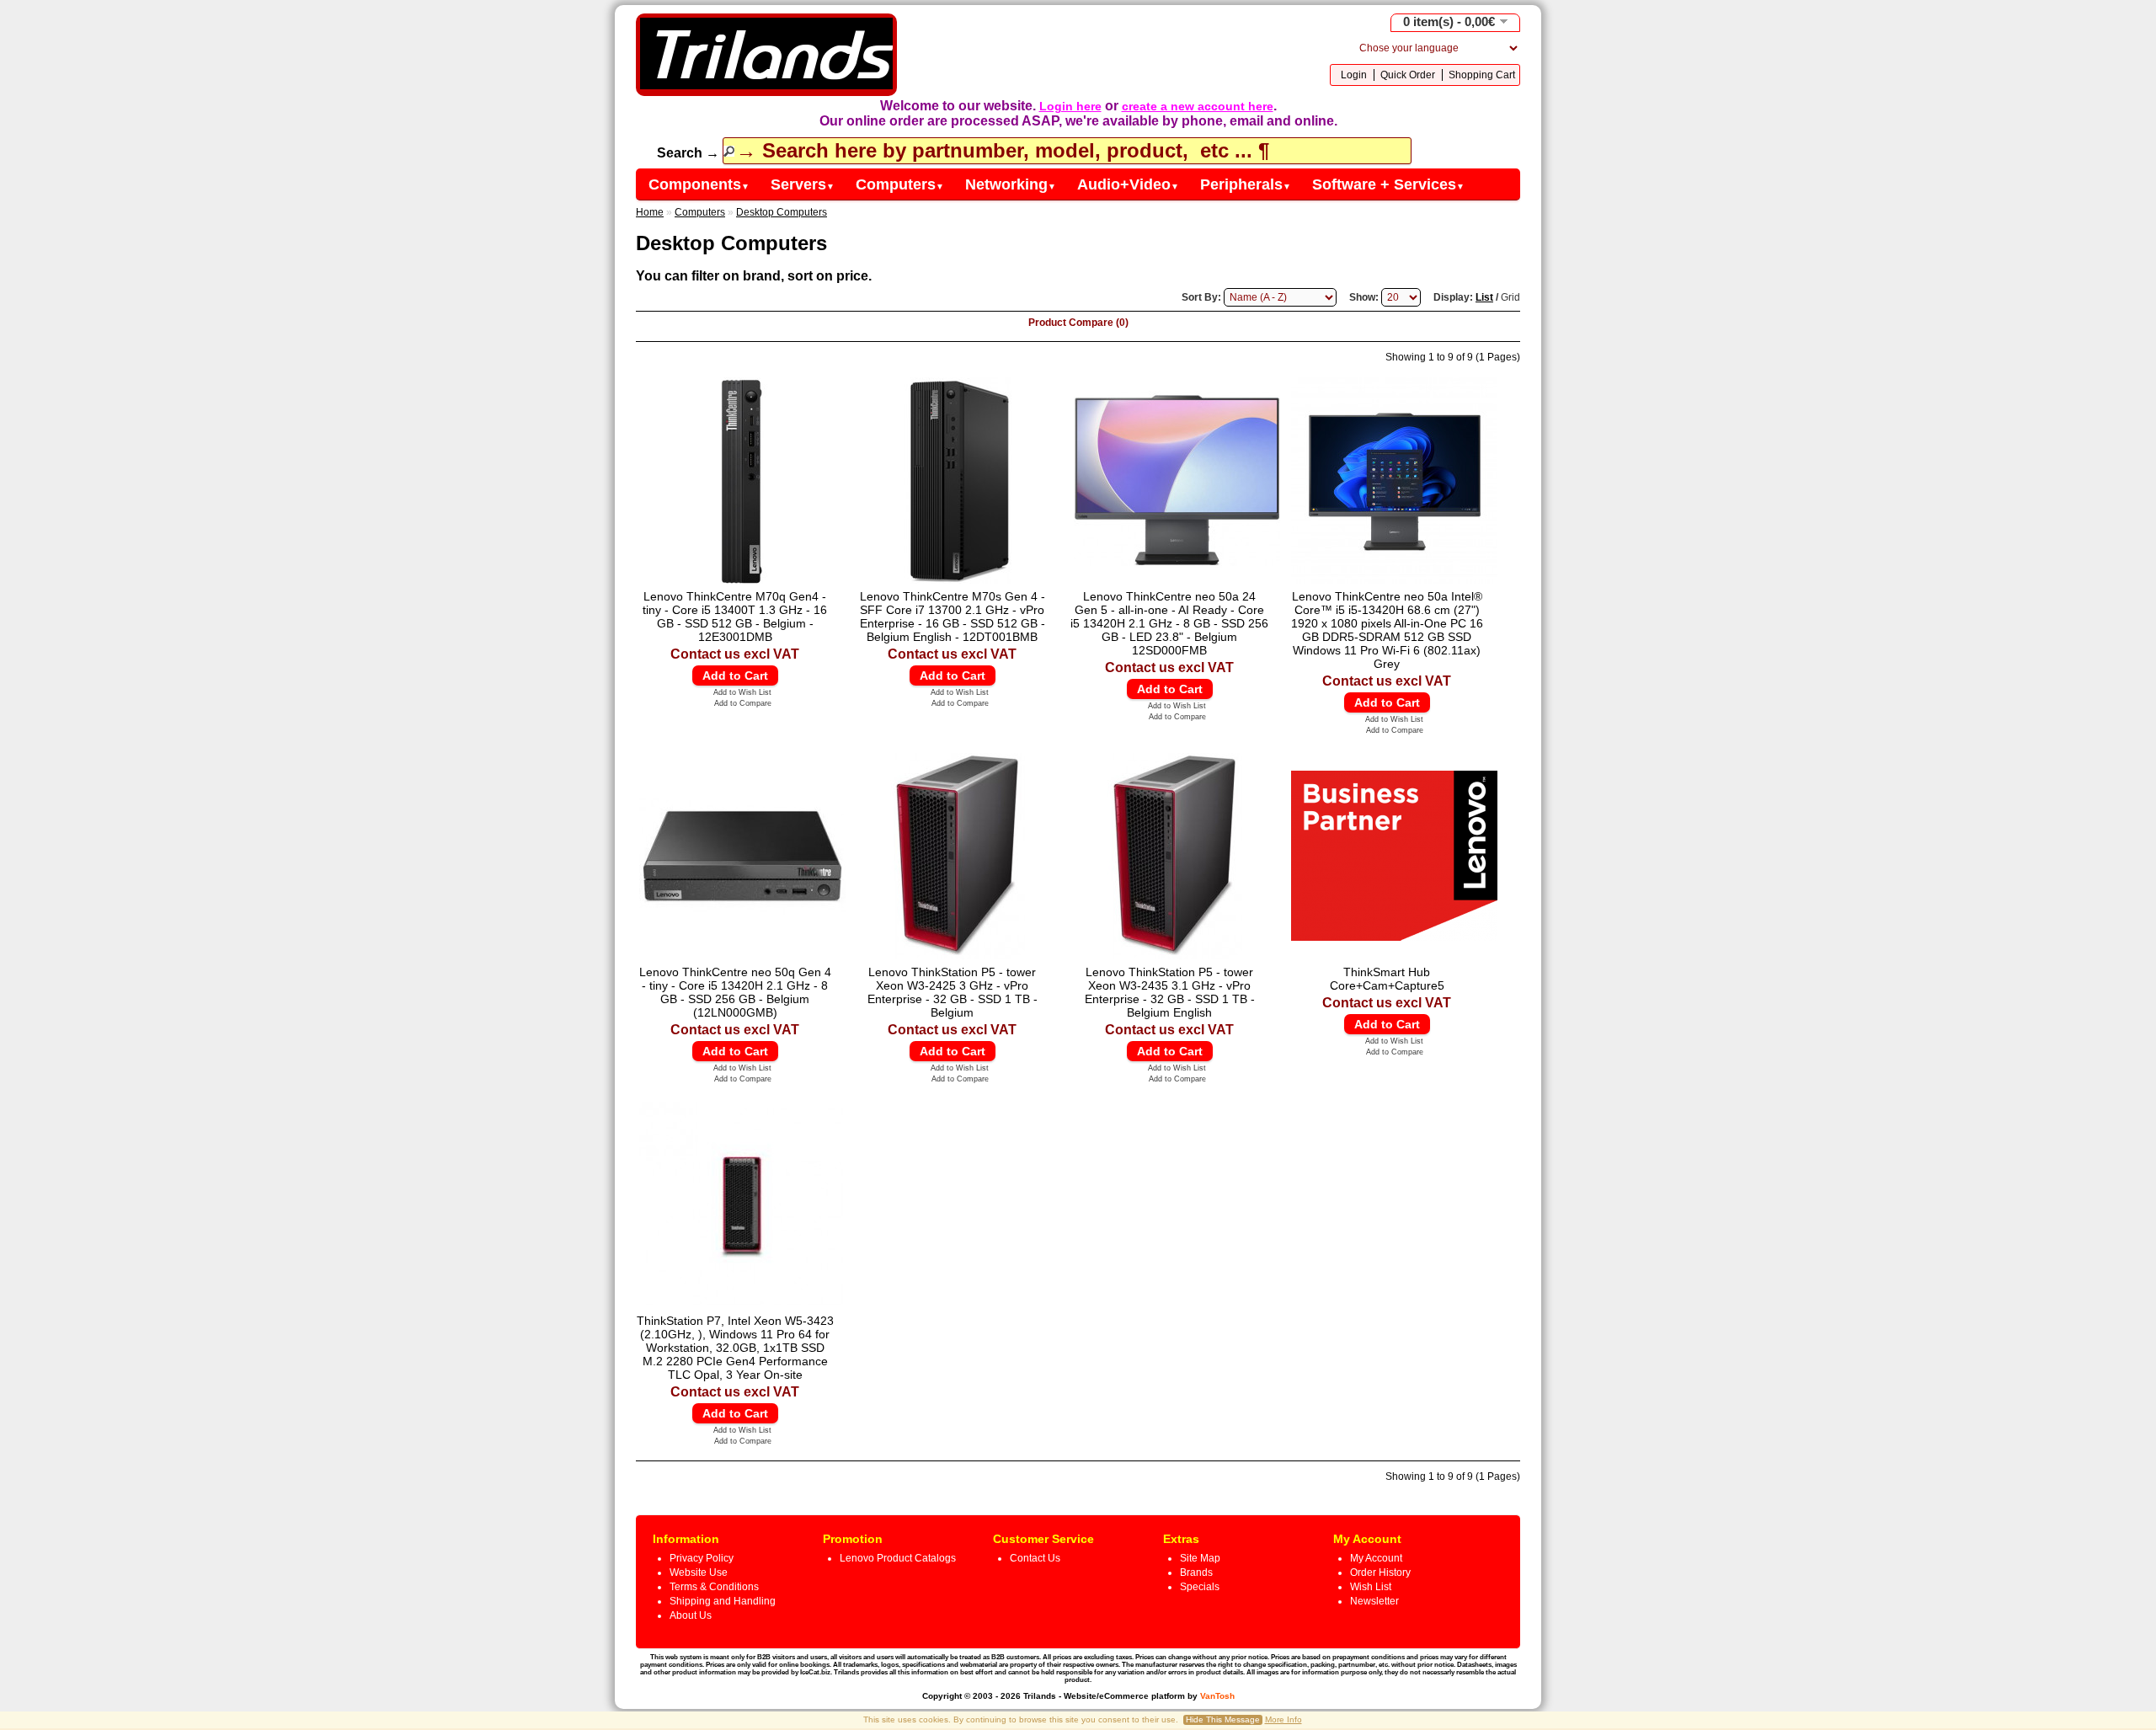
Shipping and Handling (723, 1601)
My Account (1376, 1558)
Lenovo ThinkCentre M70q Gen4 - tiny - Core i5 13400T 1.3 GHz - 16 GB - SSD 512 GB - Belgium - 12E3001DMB (735, 617)
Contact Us (1035, 1558)
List (1484, 297)
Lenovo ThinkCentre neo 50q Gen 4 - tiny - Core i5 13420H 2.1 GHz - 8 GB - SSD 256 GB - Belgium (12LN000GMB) (735, 992)
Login (1354, 75)
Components (699, 184)
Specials (1200, 1587)
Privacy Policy (702, 1558)
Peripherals (1246, 184)
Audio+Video (1128, 184)
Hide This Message (1223, 1719)
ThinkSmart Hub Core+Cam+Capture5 (1387, 979)
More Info (1283, 1719)
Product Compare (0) (1078, 323)
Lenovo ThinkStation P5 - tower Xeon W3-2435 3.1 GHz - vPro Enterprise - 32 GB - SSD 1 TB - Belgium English (1170, 992)
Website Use (699, 1572)
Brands (1196, 1572)
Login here (1070, 106)
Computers (900, 184)
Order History (1380, 1572)
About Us (691, 1615)
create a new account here (1198, 106)
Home (650, 212)
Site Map (1200, 1558)
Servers (803, 184)
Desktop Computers (782, 212)
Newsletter (1374, 1601)
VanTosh (1217, 1696)
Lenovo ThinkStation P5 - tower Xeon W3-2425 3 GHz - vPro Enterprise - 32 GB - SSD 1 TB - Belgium (953, 992)
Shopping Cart (1482, 75)
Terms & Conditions (714, 1587)
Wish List (1371, 1587)
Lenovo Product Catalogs (898, 1558)
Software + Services (1388, 184)
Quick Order (1408, 75)
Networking (1011, 184)
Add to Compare (743, 703)
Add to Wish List (742, 692)
